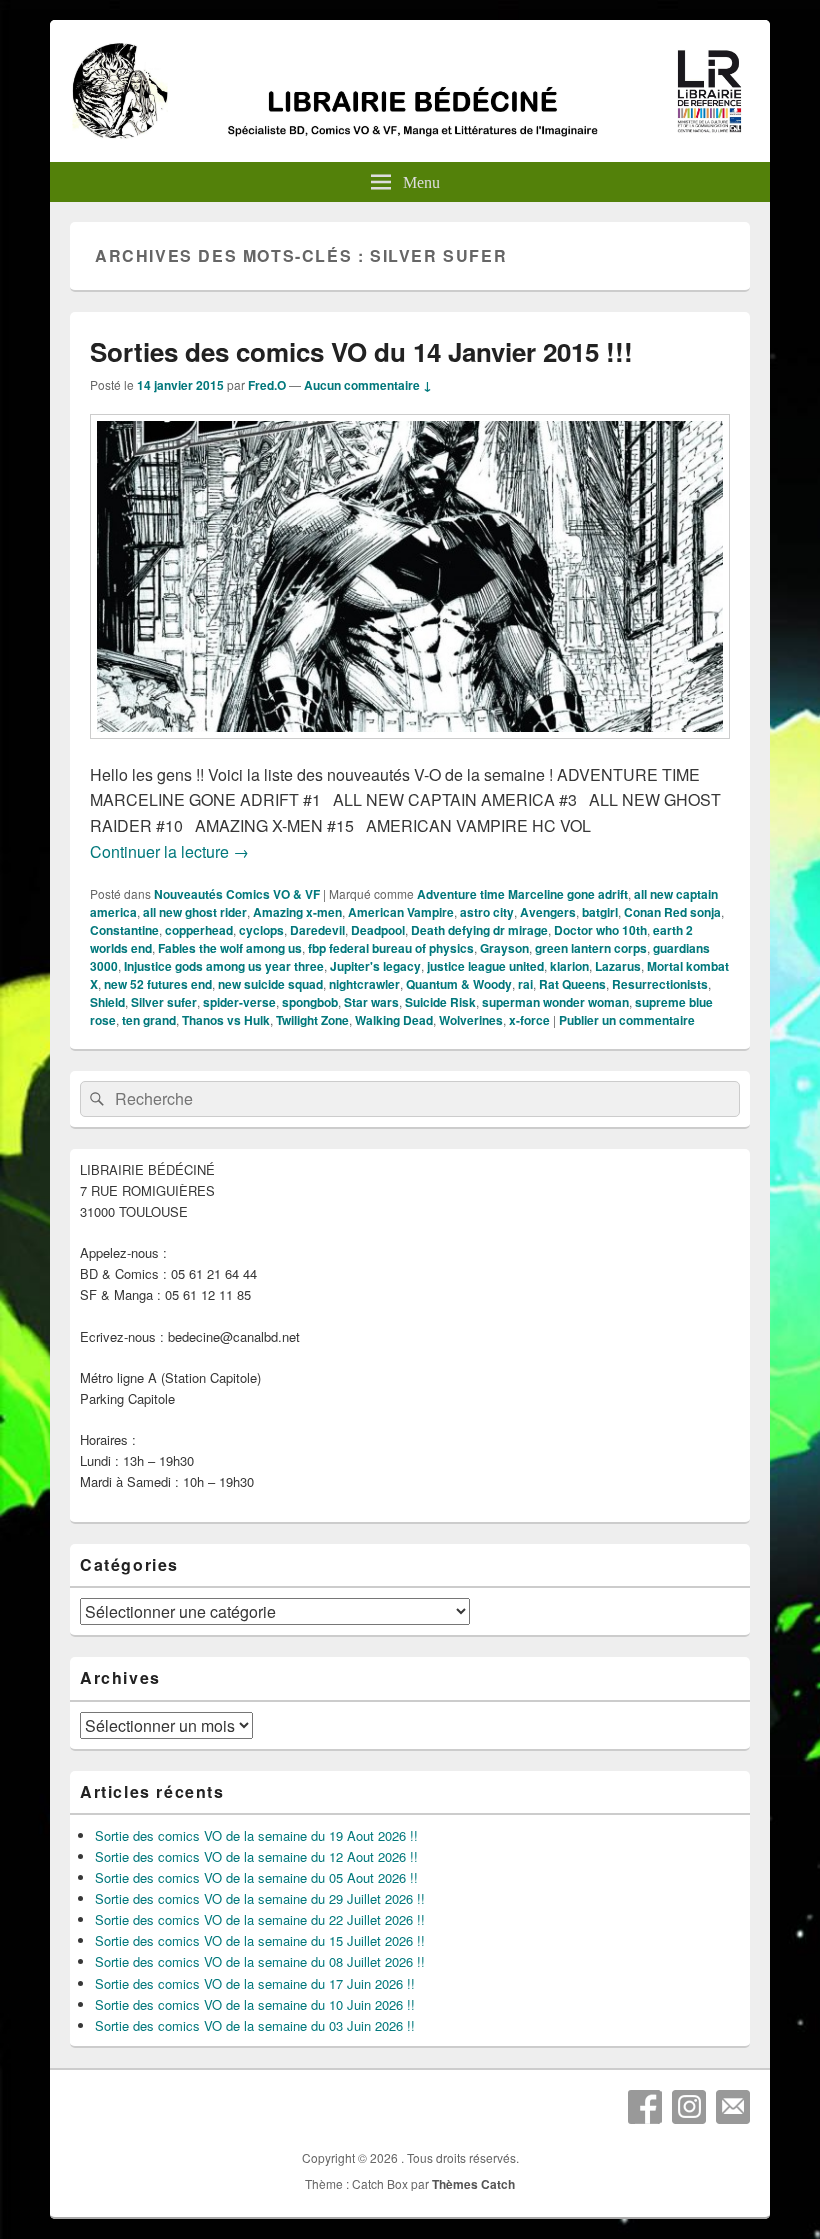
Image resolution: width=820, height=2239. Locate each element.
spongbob (310, 1002)
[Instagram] (689, 2107)
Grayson (504, 948)
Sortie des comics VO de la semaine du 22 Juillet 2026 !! (260, 1919)
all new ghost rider (195, 912)
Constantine (124, 930)
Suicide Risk (440, 1002)
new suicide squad (270, 984)
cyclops (261, 930)
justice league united (485, 966)
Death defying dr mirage (479, 930)
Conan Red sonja (672, 912)
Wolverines (471, 1020)
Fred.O (267, 385)
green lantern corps (591, 948)
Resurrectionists (660, 984)
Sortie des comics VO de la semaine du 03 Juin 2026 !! (255, 2025)
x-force (529, 1020)
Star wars (371, 1002)
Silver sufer (164, 1002)
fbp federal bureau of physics (391, 948)
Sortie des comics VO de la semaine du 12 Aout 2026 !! (256, 1856)
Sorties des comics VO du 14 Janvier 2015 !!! (361, 351)
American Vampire (401, 912)
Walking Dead (394, 1020)
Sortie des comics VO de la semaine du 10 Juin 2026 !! (255, 2004)
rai (525, 984)
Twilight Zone (312, 1020)
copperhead (199, 930)
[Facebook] (645, 2107)
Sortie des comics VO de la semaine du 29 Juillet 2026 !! (260, 1898)
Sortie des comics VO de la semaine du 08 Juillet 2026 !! (260, 1961)
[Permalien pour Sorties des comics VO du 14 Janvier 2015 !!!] (410, 748)
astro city (487, 912)
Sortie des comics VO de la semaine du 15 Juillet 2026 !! (260, 1940)
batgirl (600, 912)
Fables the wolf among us (230, 948)
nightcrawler (364, 984)
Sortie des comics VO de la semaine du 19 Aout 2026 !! (256, 1835)
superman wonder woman (555, 1002)
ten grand (149, 1020)
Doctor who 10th (600, 930)
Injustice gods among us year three (224, 966)
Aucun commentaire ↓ (368, 385)
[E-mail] (733, 2107)
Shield (107, 1002)
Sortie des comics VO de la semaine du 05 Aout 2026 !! (256, 1877)
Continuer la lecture (169, 851)
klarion (569, 966)
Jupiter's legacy (375, 966)
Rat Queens (572, 984)
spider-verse (239, 1002)
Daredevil (317, 930)
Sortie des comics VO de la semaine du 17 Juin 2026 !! (255, 1983)
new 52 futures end (158, 984)
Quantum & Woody (459, 984)
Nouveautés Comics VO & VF (237, 894)
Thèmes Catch (473, 2184)
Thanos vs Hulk (226, 1020)
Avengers (548, 912)
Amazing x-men (297, 912)
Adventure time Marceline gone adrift (522, 894)
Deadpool (378, 930)
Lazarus (618, 966)
